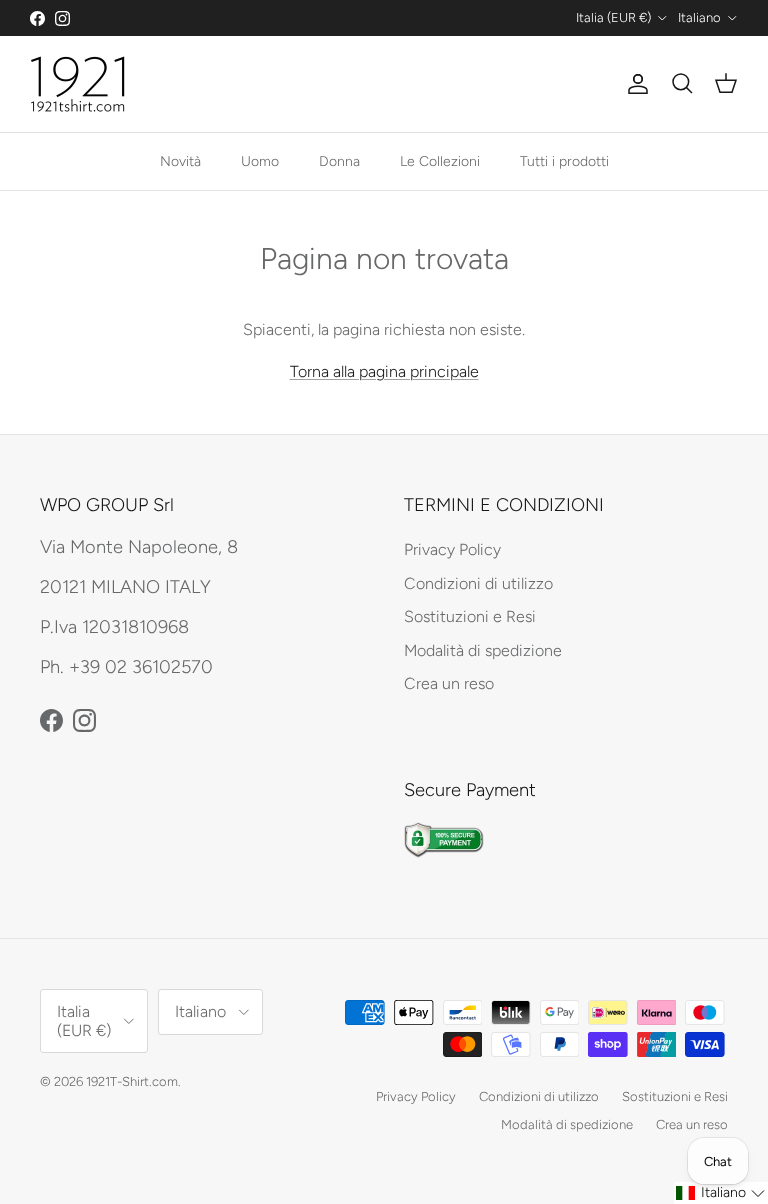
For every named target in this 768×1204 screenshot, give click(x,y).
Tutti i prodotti (564, 161)
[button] (721, 1193)
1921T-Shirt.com (132, 1081)
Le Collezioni (440, 161)
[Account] (634, 84)
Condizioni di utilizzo (478, 583)
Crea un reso (449, 683)
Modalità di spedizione (483, 650)
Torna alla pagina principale (384, 371)
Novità (180, 161)
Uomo (260, 161)
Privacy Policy (452, 549)
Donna (339, 161)
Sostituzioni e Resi (470, 616)
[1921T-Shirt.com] (77, 84)
